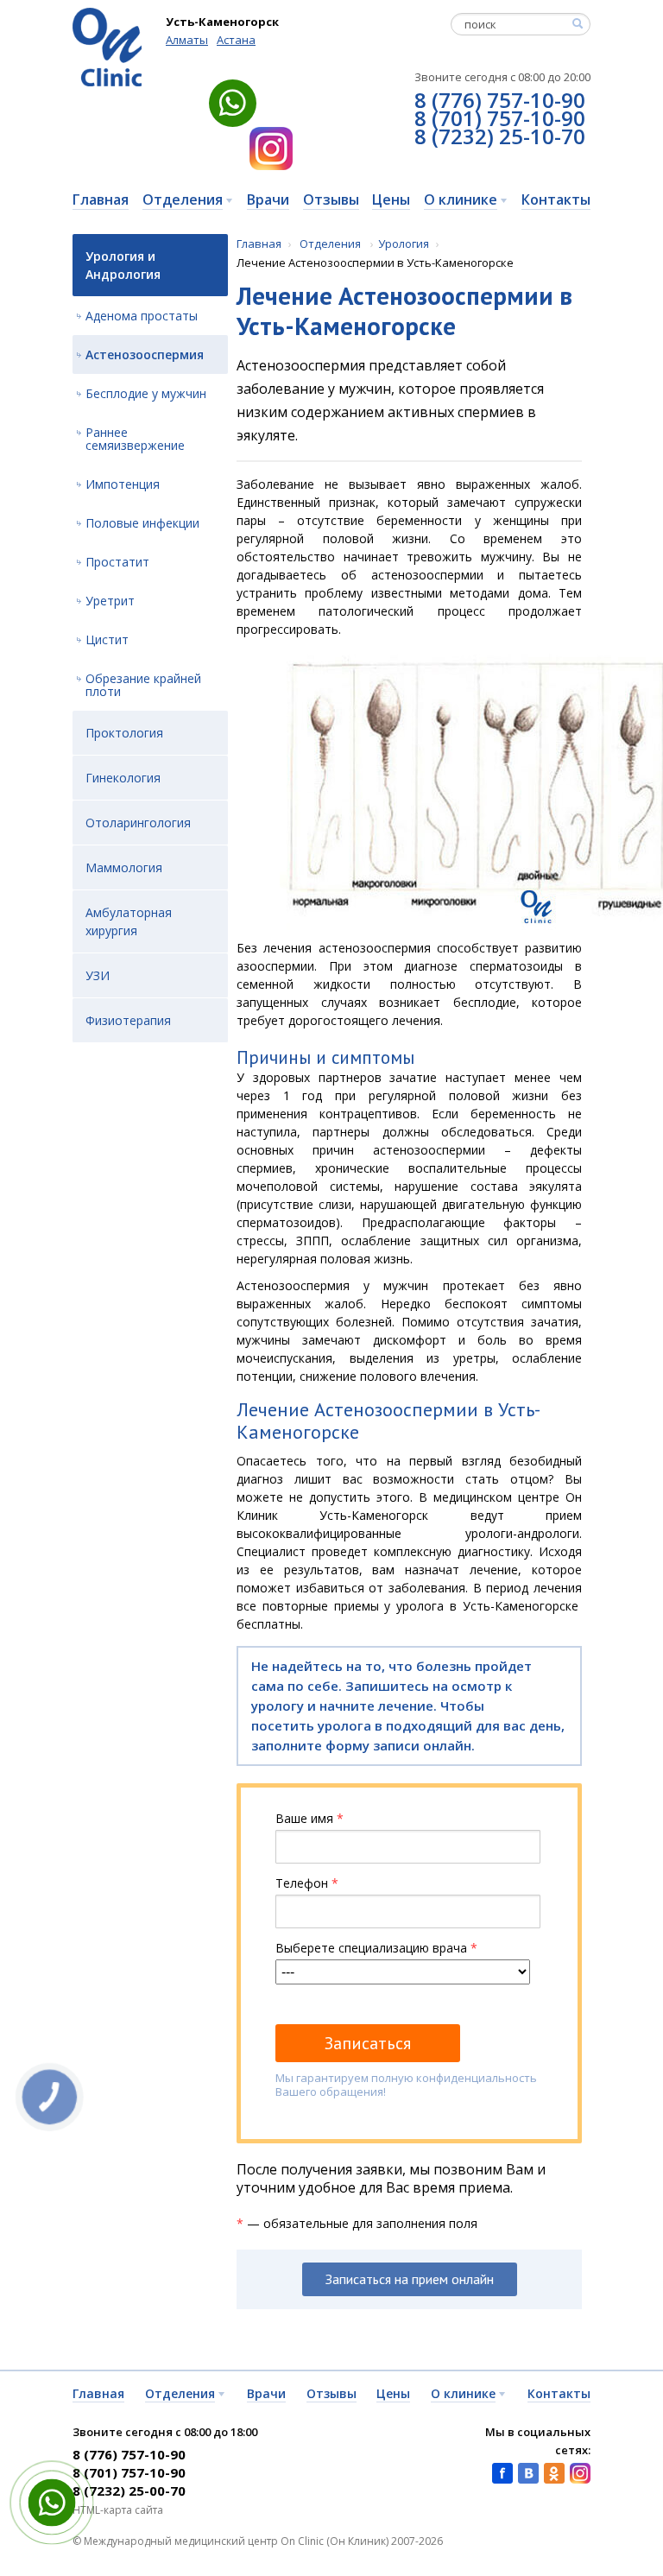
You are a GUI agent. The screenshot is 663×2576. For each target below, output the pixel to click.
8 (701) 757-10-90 (500, 118)
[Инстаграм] (271, 149)
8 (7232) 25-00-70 (129, 2491)
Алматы (187, 40)
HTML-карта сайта (118, 2510)
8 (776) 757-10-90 (500, 100)
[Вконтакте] (528, 2473)
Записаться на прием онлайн (410, 2279)
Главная (259, 244)
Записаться (368, 2043)
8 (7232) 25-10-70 (500, 136)
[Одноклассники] (554, 2473)
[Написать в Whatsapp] (233, 103)
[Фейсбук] (502, 2473)
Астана (236, 40)
